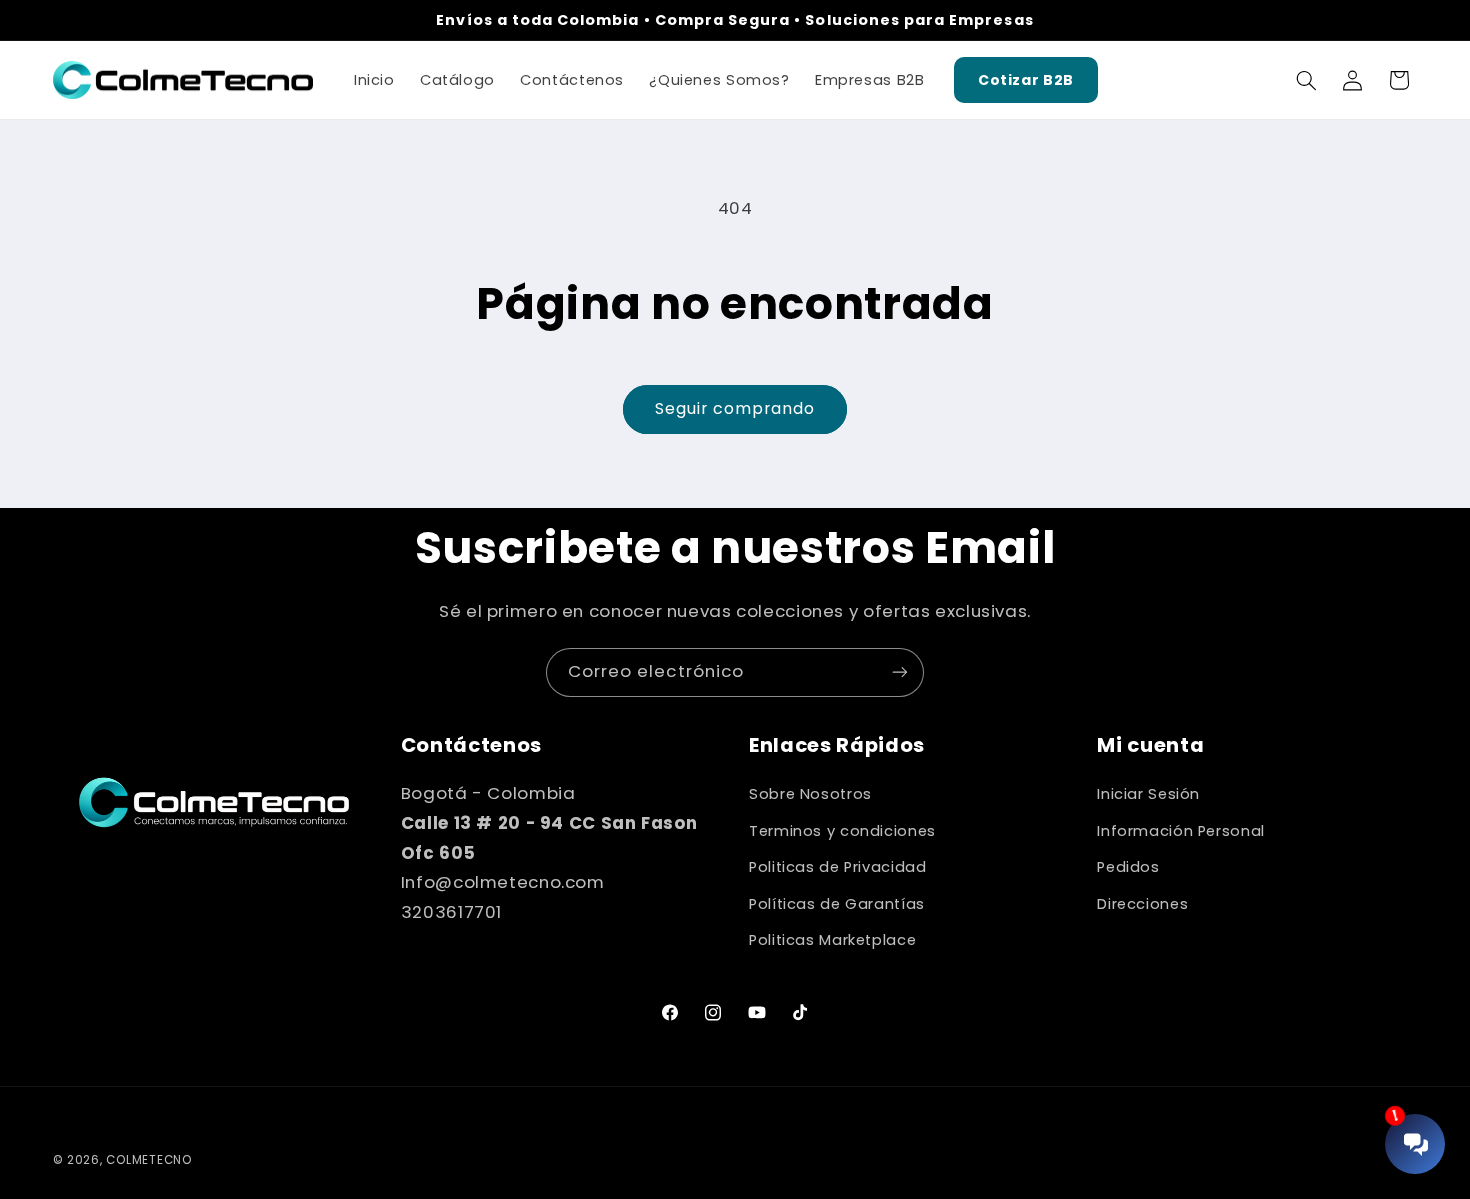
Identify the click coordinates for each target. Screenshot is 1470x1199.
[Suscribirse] (900, 672)
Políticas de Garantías (837, 904)
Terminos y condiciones (842, 831)
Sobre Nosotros (810, 794)
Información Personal (1181, 831)
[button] (1306, 80)
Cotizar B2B (1026, 80)
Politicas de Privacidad (838, 867)
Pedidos (1128, 867)
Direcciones (1142, 904)
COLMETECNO (148, 1160)
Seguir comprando (735, 408)
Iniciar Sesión (1148, 794)
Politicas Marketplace (832, 940)
